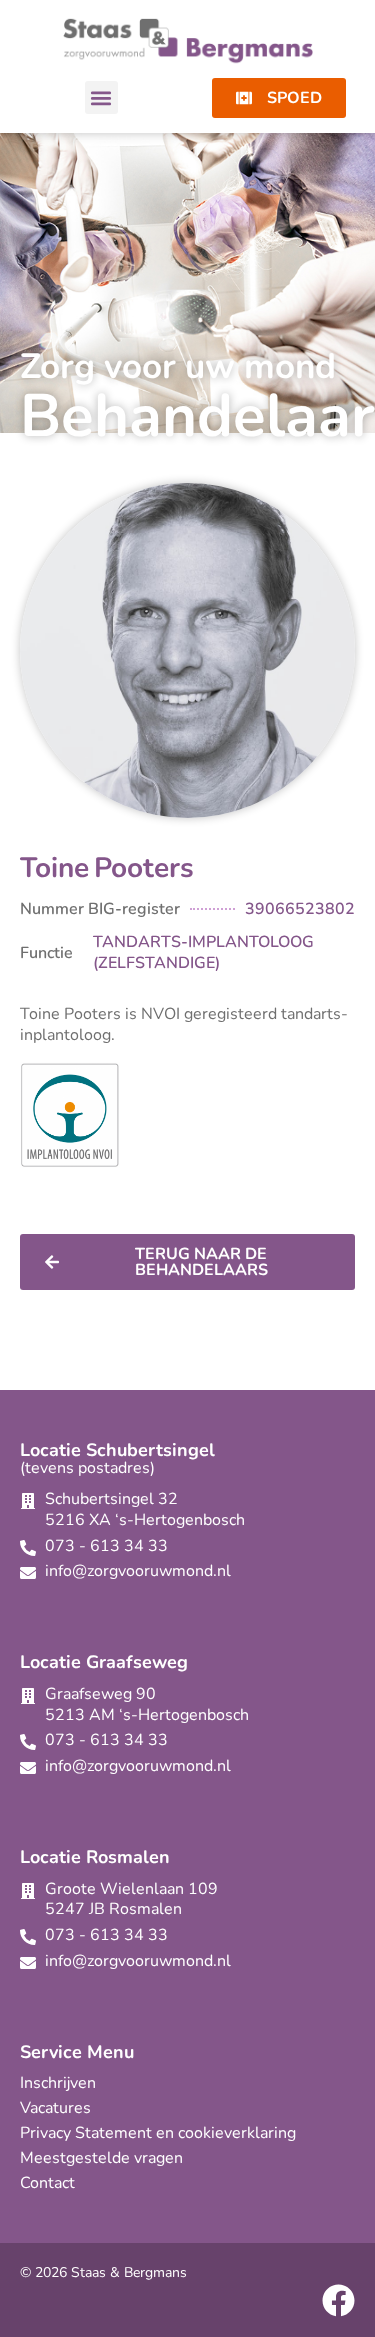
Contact (47, 2183)
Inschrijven (58, 2083)
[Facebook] (338, 2300)
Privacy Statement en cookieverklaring (158, 2133)
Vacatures (55, 2108)
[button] (101, 97)
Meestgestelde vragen (101, 2158)
